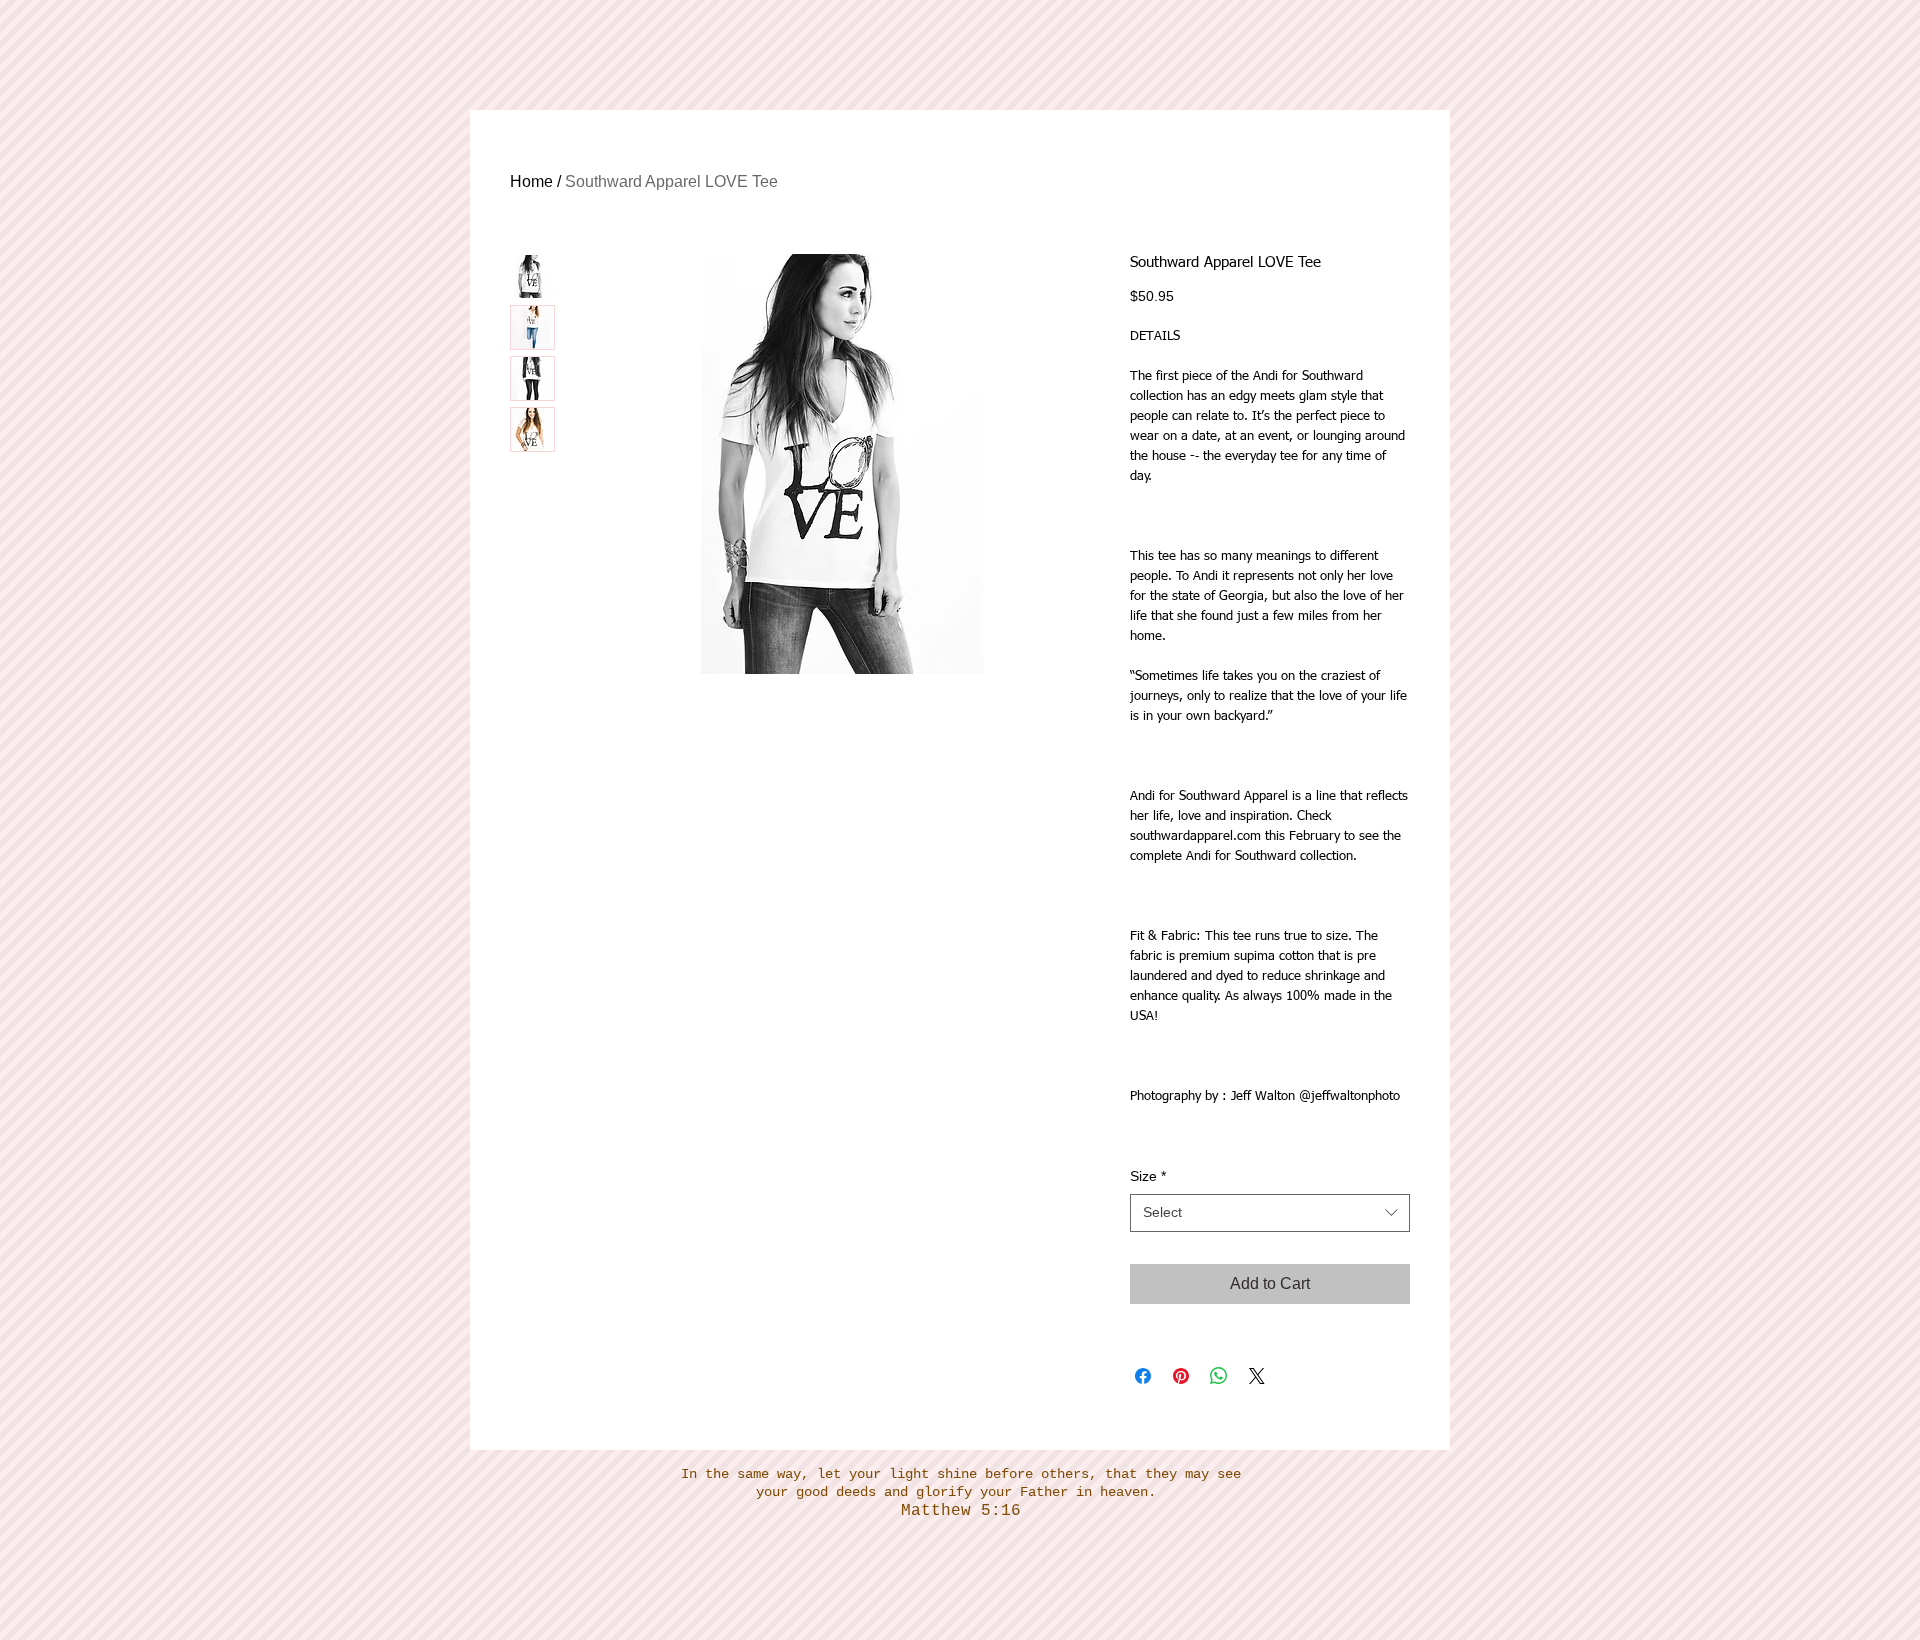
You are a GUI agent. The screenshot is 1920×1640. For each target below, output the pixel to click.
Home (531, 181)
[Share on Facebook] (1143, 1376)
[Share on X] (1257, 1376)
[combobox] (1270, 1213)
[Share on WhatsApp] (1219, 1376)
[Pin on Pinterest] (1181, 1376)
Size (1148, 1176)
